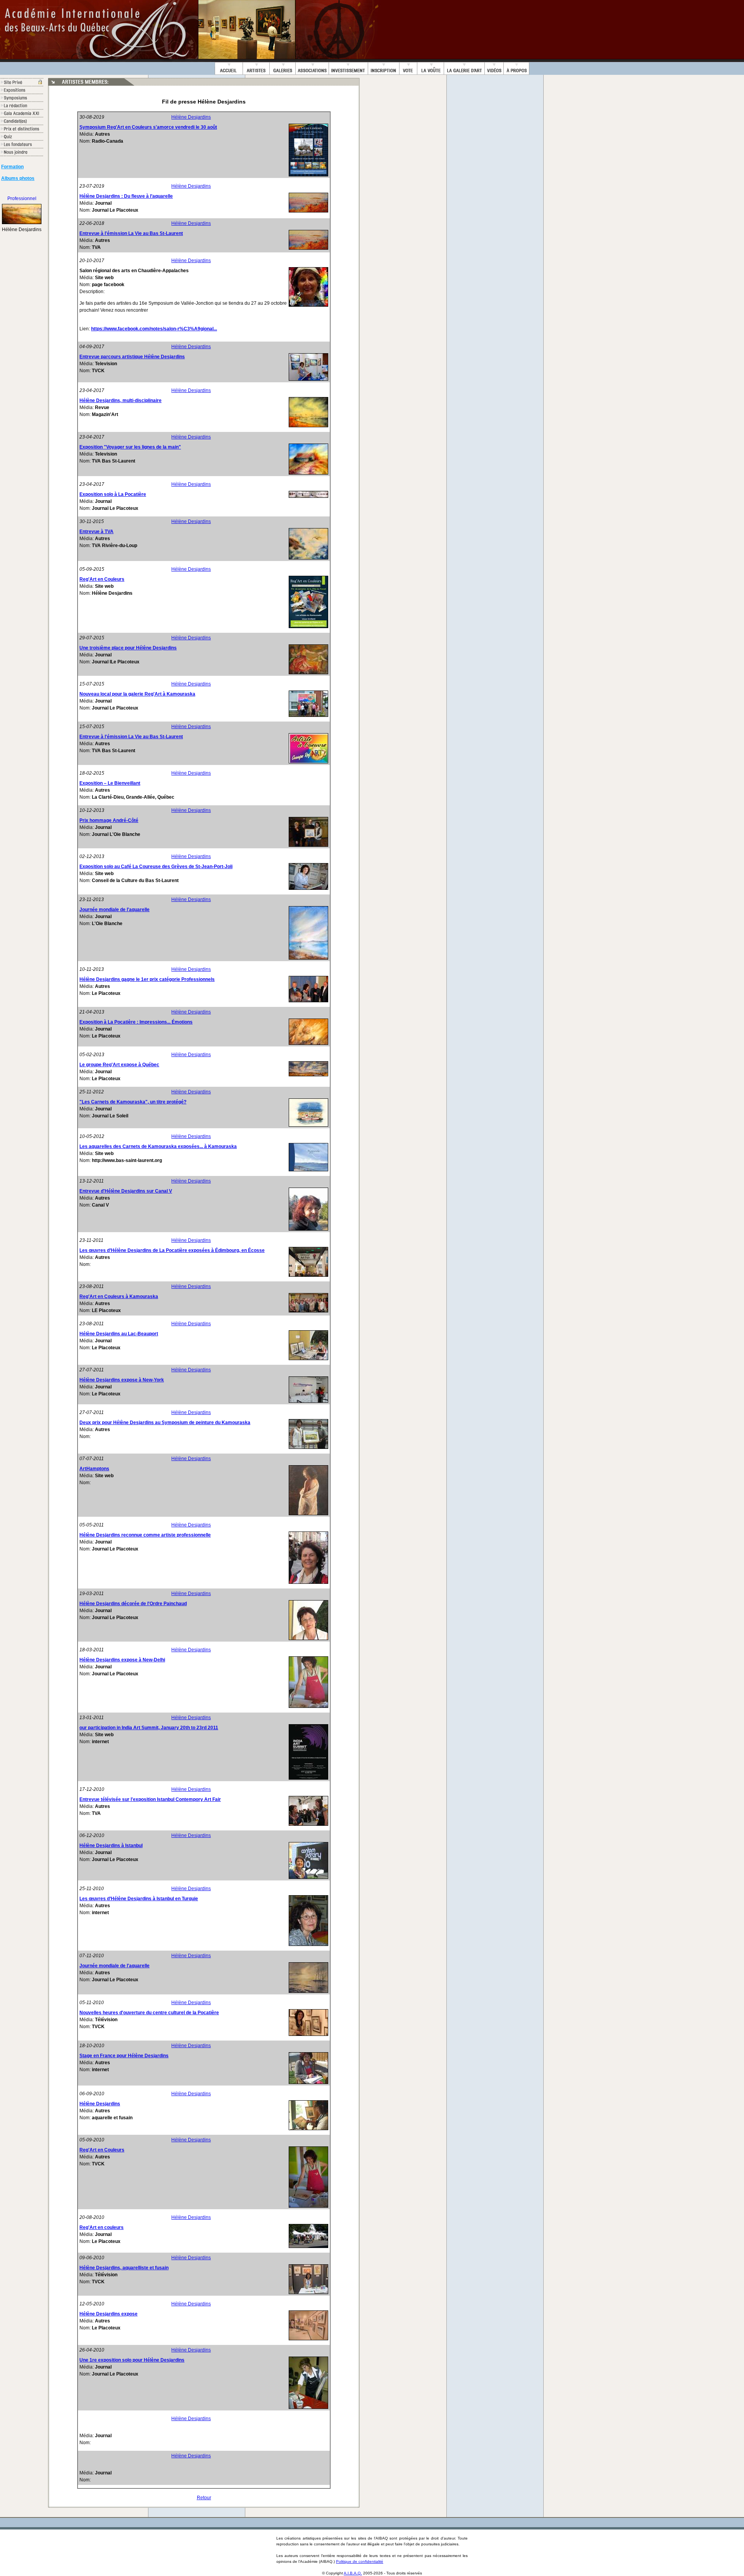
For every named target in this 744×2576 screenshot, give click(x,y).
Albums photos (18, 178)
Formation (12, 167)
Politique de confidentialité (360, 2561)
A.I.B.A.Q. (353, 2573)
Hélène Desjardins (191, 117)
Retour (204, 2498)
